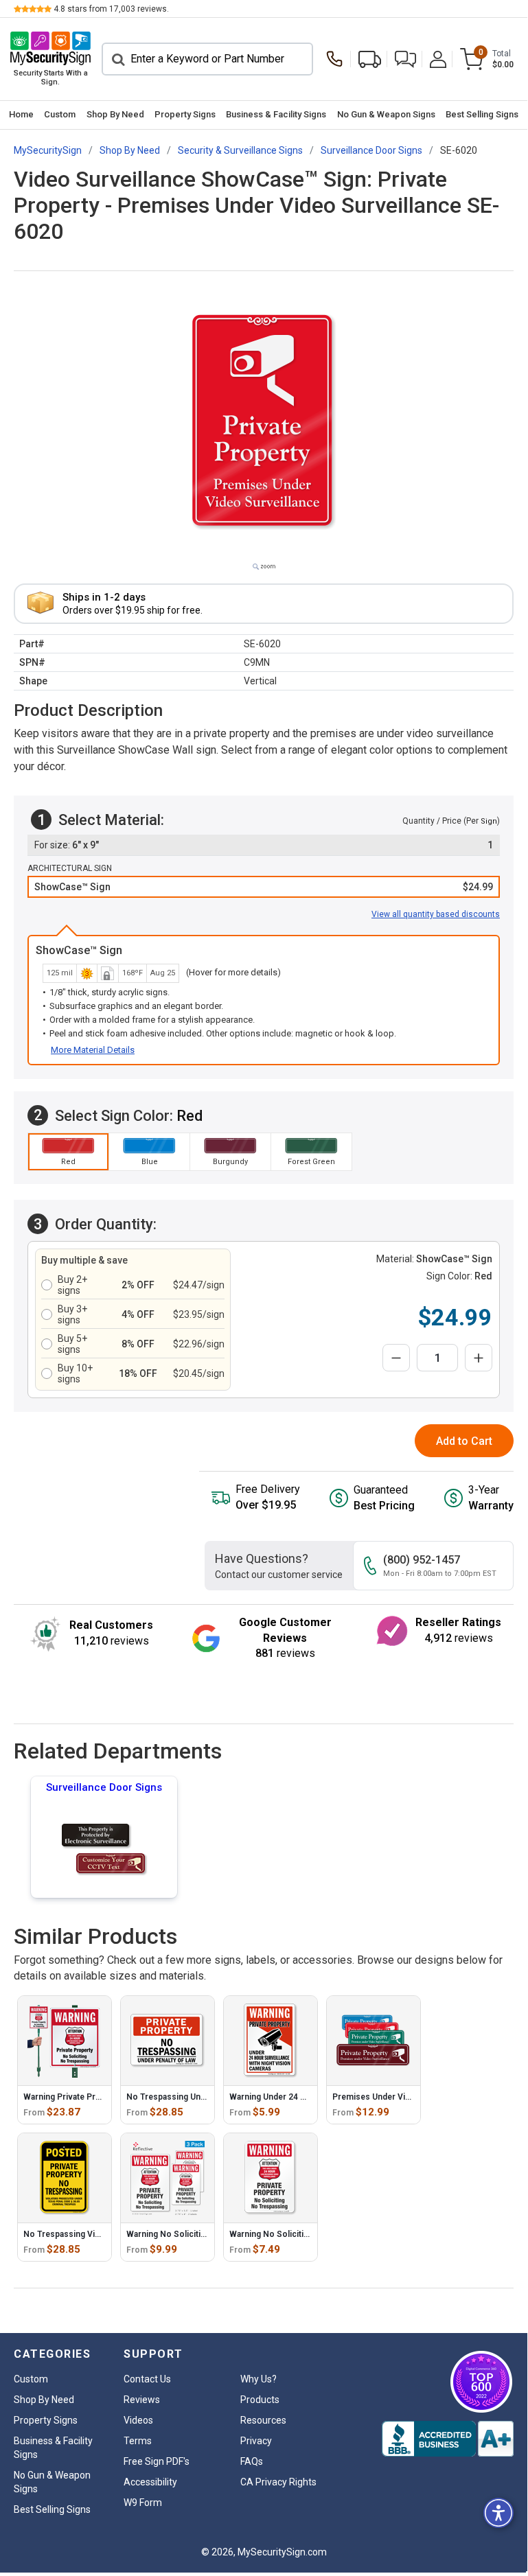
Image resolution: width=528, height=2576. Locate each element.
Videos (138, 2420)
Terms (138, 2441)
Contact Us (147, 2379)
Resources (263, 2420)
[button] (405, 59)
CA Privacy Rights (278, 2482)
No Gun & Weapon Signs (386, 114)
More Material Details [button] (93, 1050)
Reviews (142, 2400)
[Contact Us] (338, 59)
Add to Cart (464, 1441)
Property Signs (185, 114)
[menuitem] (21, 115)
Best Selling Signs (482, 114)
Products (260, 2400)
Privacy (256, 2441)
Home (21, 114)
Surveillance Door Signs (104, 1787)
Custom (60, 114)
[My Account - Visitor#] (438, 59)
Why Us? (259, 2379)
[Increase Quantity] (479, 1358)
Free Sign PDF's (157, 2461)
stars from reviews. (111, 9)
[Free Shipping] (370, 59)
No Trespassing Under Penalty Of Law (199, 2097)
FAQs (252, 2461)
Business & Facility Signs (276, 114)
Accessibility (150, 2482)
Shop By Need (115, 114)
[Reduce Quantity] (396, 1358)
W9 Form (143, 2503)
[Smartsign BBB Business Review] (448, 2439)
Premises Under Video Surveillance (401, 2097)
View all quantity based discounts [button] (436, 914)
